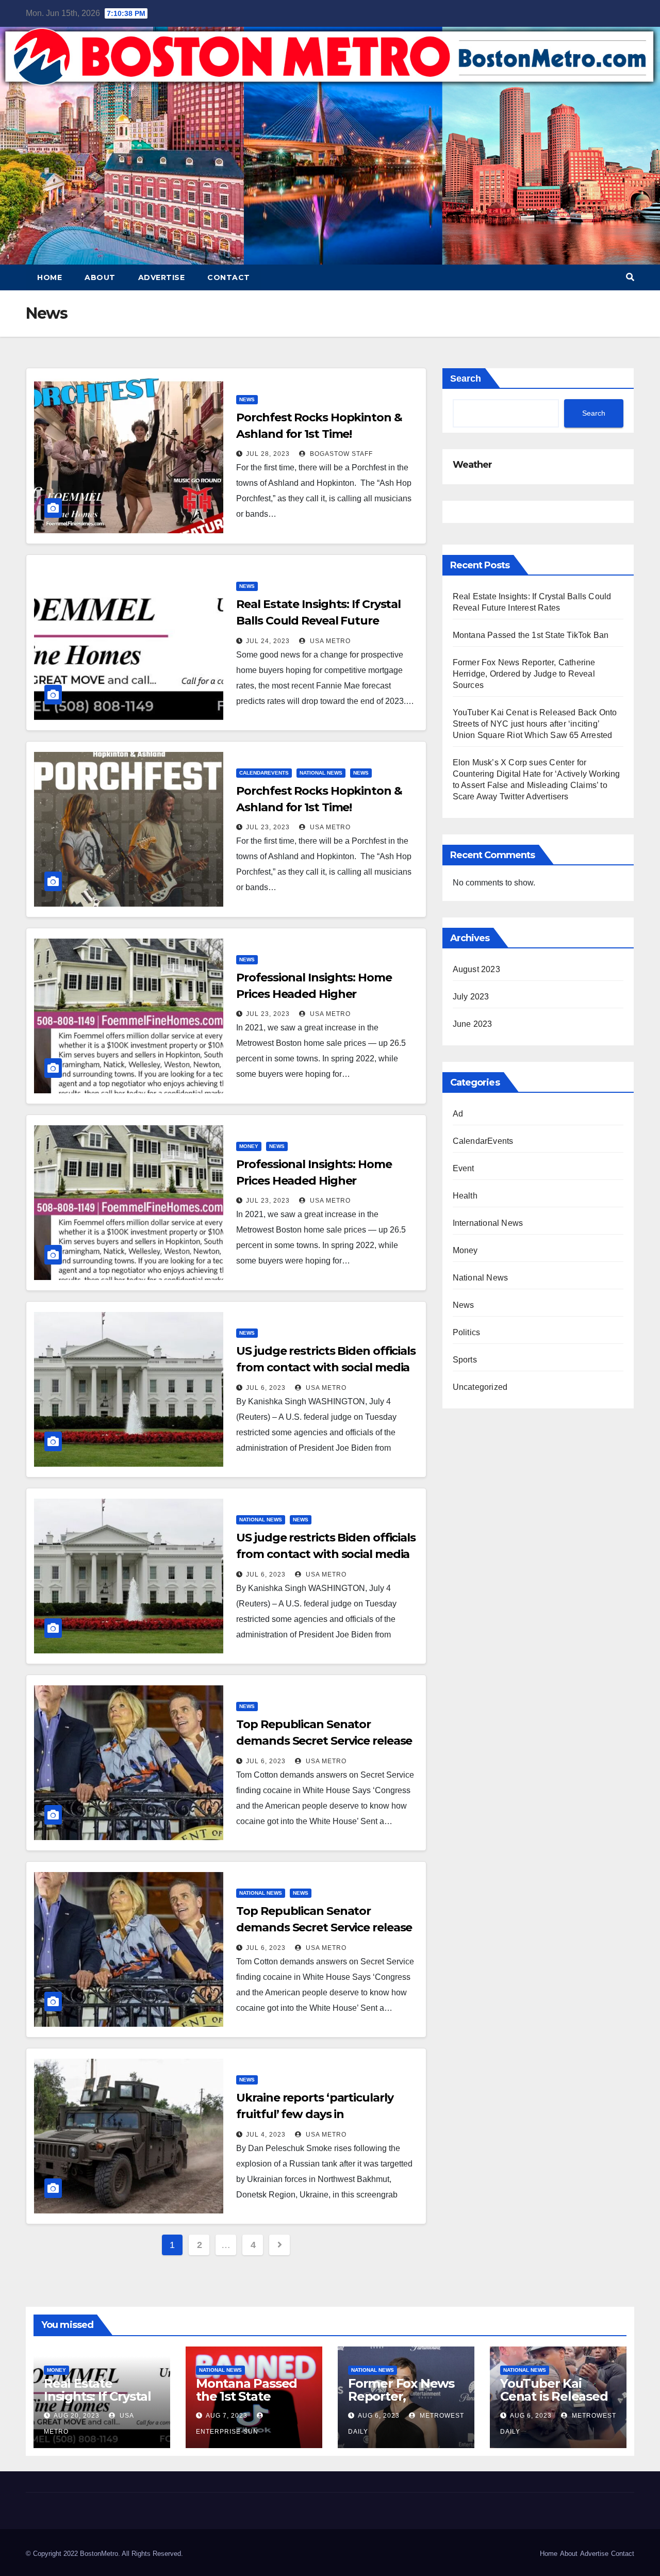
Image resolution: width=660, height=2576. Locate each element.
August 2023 (476, 969)
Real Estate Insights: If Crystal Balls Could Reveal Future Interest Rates (318, 621)
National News (321, 773)
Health (465, 1196)
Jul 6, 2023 (266, 1388)
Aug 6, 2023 (379, 2416)
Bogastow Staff (340, 454)
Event (464, 1168)
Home (49, 277)
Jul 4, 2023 (266, 2135)
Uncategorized (480, 1387)
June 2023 (473, 1024)
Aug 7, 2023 (227, 2416)
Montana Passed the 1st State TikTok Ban (531, 635)
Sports (465, 1360)
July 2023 (471, 997)
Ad (458, 1114)
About (100, 277)
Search (466, 379)
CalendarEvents (264, 773)
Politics (467, 1332)
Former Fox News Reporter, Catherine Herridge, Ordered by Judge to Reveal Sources (524, 674)
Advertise (162, 277)
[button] (630, 277)
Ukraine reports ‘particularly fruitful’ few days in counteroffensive (315, 2114)
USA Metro (329, 641)
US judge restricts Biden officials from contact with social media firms (326, 1367)
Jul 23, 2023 (268, 827)
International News (488, 1223)
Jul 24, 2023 (268, 641)
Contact (229, 277)
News (247, 399)
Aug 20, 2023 (77, 2416)
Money (249, 1146)
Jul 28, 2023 (268, 454)
